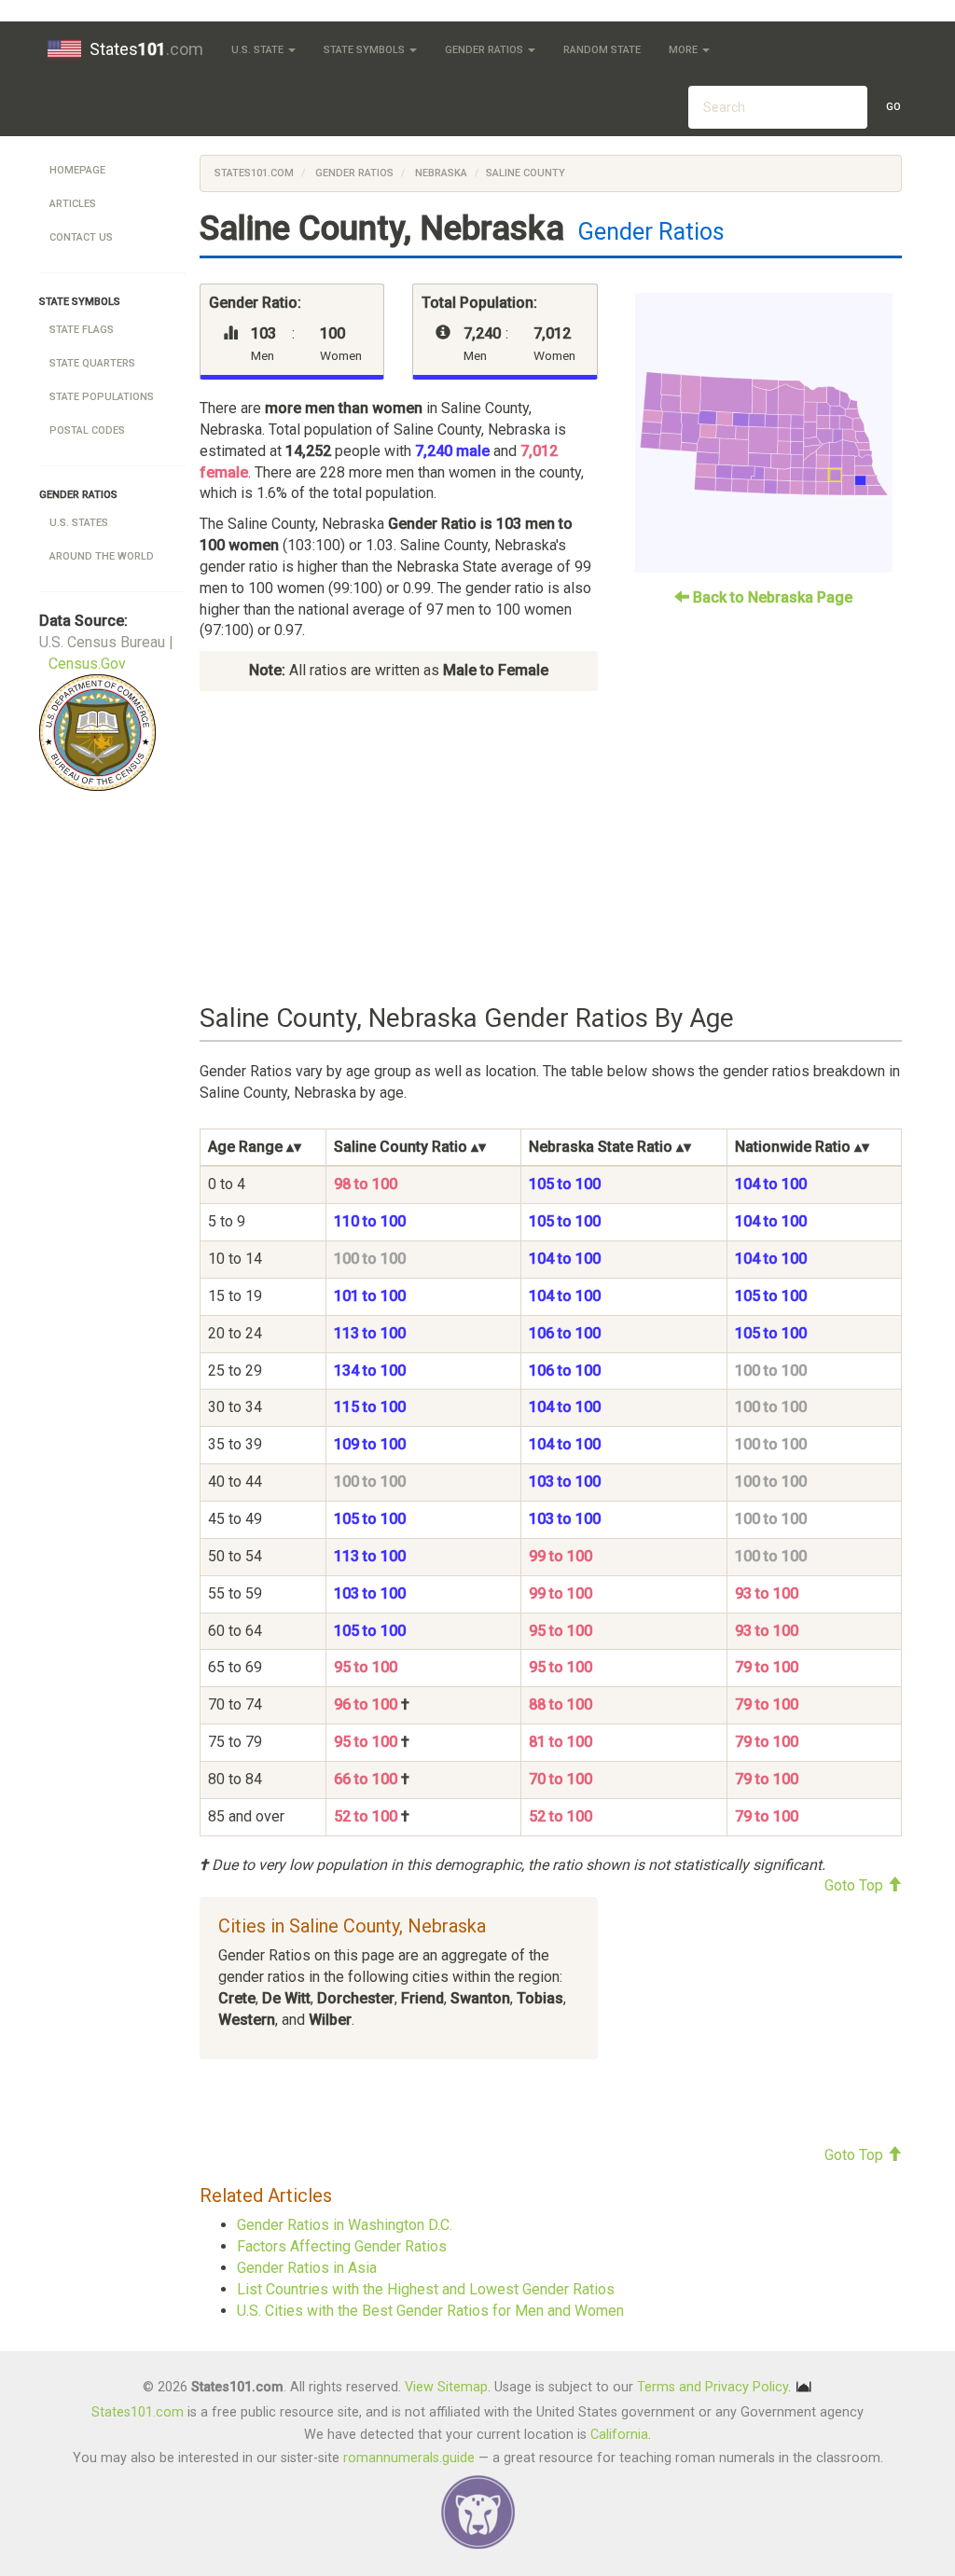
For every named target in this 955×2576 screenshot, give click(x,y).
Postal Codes (87, 430)
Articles (73, 204)
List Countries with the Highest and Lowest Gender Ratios (426, 2289)
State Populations (102, 397)
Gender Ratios (485, 50)
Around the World (102, 556)
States (146, 49)
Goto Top (856, 1885)
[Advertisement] (551, 848)
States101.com (254, 173)
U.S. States (79, 523)
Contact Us (81, 237)
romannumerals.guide (409, 2458)
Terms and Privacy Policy (713, 2387)
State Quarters (92, 363)
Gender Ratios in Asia (307, 2268)
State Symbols (366, 50)
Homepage (77, 170)
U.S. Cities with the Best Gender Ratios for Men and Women (430, 2311)
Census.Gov (87, 664)
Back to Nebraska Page (771, 597)
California (619, 2435)
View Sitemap (446, 2387)
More (685, 50)
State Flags (82, 330)
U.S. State (259, 50)
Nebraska (440, 173)
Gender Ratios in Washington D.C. (345, 2225)
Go (893, 107)
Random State (602, 50)
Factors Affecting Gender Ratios (342, 2246)
